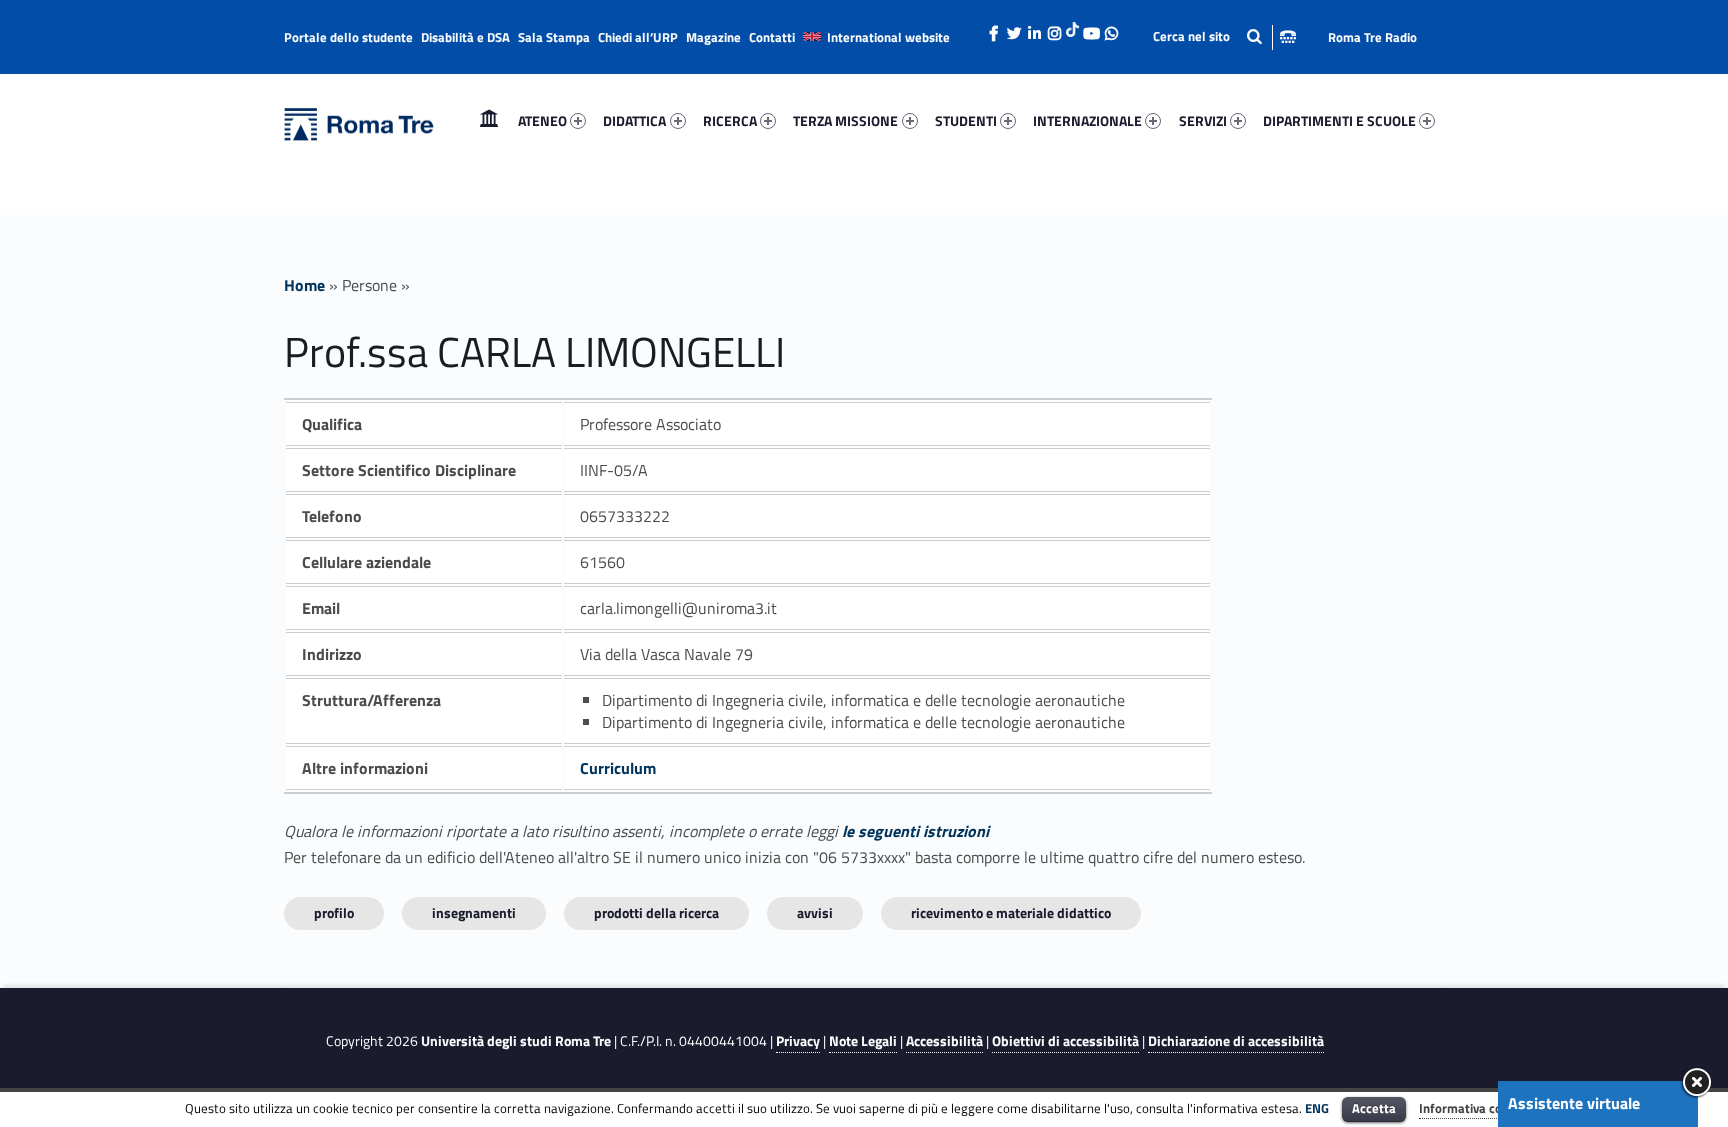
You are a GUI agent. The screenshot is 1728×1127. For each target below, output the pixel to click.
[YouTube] (1091, 28)
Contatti (772, 37)
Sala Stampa (554, 37)
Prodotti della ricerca (656, 912)
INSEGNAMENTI (474, 912)
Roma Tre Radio (1372, 37)
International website (888, 37)
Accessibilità (944, 1041)
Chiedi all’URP (638, 37)
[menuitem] (489, 121)
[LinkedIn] (1034, 28)
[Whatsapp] (1111, 28)
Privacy (798, 1041)
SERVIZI (1203, 120)
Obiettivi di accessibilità (1065, 1041)
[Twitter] (1014, 28)
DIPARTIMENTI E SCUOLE (1339, 120)
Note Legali (863, 1041)
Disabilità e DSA (465, 37)
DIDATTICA (634, 120)
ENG (1317, 1108)
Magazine (713, 37)
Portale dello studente (348, 37)
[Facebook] (994, 28)
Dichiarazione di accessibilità (1236, 1041)
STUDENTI (966, 120)
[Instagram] (1054, 28)
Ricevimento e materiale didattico (1011, 912)
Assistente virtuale (1574, 1103)
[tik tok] (1072, 27)
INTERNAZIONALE (1087, 120)
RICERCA (730, 120)
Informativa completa (1481, 1108)
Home (489, 120)
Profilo (334, 912)
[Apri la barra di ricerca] (1224, 36)
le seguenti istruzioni (915, 831)
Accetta (1374, 1108)
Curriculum (618, 768)
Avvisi (815, 912)
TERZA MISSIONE (845, 120)
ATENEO (542, 120)
